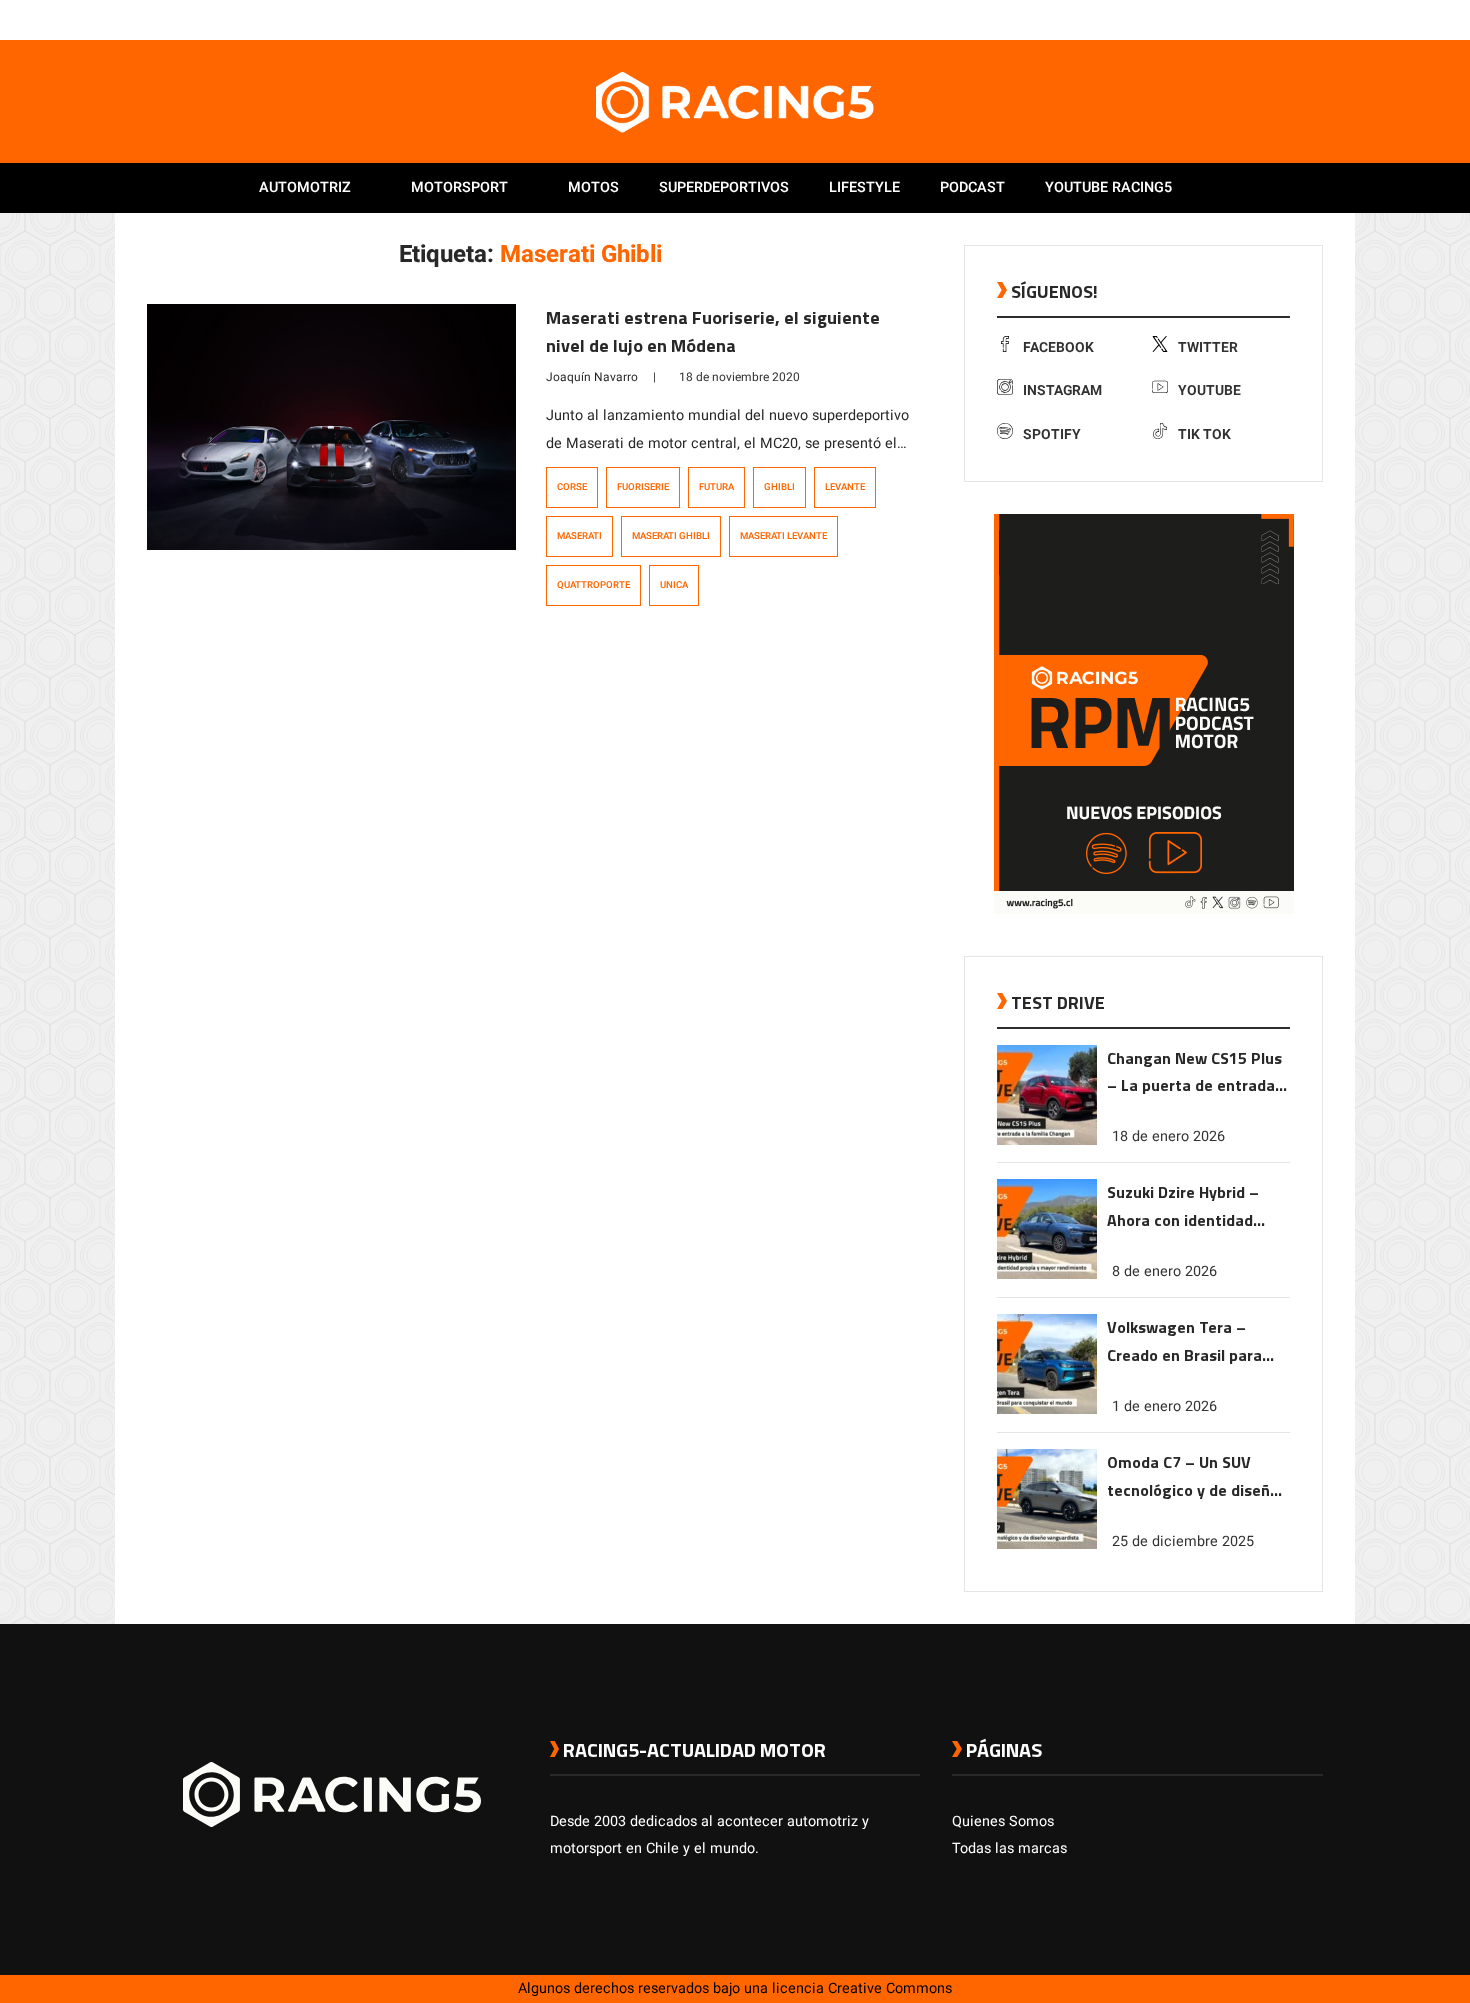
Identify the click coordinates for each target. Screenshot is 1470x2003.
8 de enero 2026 (1164, 1271)
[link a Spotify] (1293, 19)
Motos (593, 187)
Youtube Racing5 (1108, 187)
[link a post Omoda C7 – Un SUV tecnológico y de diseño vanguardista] (1047, 1544)
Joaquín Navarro (592, 377)
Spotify (1052, 434)
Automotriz (305, 187)
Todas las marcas (1009, 1848)
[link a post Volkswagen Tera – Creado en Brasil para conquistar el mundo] (1047, 1409)
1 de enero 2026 (1164, 1406)
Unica (674, 585)
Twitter (1208, 347)
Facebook (1058, 347)
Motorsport (459, 187)
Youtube (1209, 390)
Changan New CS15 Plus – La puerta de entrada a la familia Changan (1197, 1073)
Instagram (1062, 390)
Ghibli (779, 487)
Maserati (579, 536)
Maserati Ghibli (671, 536)
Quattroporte (593, 585)
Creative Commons (890, 1988)
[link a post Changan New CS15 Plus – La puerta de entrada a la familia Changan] (1047, 1140)
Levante (845, 487)
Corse (572, 487)
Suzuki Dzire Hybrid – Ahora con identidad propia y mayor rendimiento (1183, 1207)
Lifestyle (864, 187)
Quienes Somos (1003, 1821)
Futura (716, 487)
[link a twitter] (1233, 19)
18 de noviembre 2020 (739, 377)
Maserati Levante (783, 536)
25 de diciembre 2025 (1183, 1541)
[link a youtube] (1273, 19)
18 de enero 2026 (1168, 1136)
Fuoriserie (643, 487)
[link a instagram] (1253, 19)
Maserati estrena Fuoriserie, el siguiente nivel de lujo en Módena (713, 331)
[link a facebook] (1213, 19)
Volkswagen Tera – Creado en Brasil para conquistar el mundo (1184, 1342)
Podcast (972, 187)
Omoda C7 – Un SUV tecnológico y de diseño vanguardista (1193, 1477)
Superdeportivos (724, 187)
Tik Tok (1204, 434)
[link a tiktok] (1313, 19)
